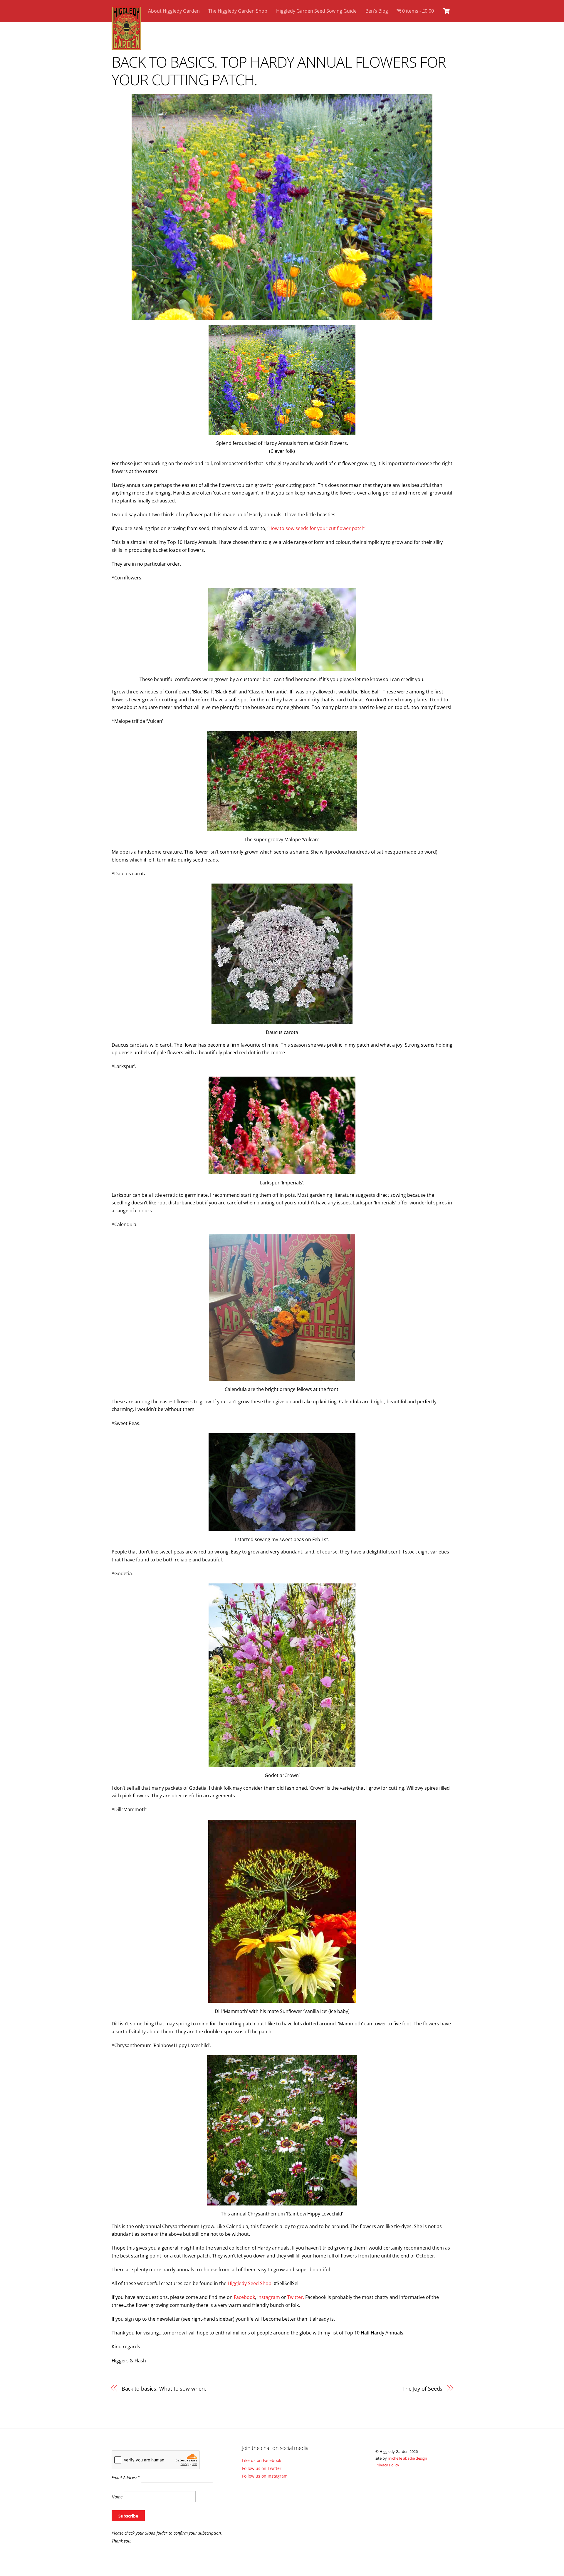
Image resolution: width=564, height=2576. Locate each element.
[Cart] (446, 11)
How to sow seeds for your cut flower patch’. (318, 528)
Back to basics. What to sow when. (164, 2388)
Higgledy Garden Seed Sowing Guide (316, 11)
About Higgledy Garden (174, 11)
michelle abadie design (407, 2458)
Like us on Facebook (262, 2460)
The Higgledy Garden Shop (238, 11)
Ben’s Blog (377, 11)
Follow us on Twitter (262, 2468)
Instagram (269, 2297)
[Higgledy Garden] (126, 47)
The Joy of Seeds (423, 2388)
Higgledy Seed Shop (250, 2283)
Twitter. (296, 2297)
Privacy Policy (387, 2465)
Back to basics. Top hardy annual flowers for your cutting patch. (279, 71)
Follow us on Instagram (265, 2476)
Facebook (244, 2297)
